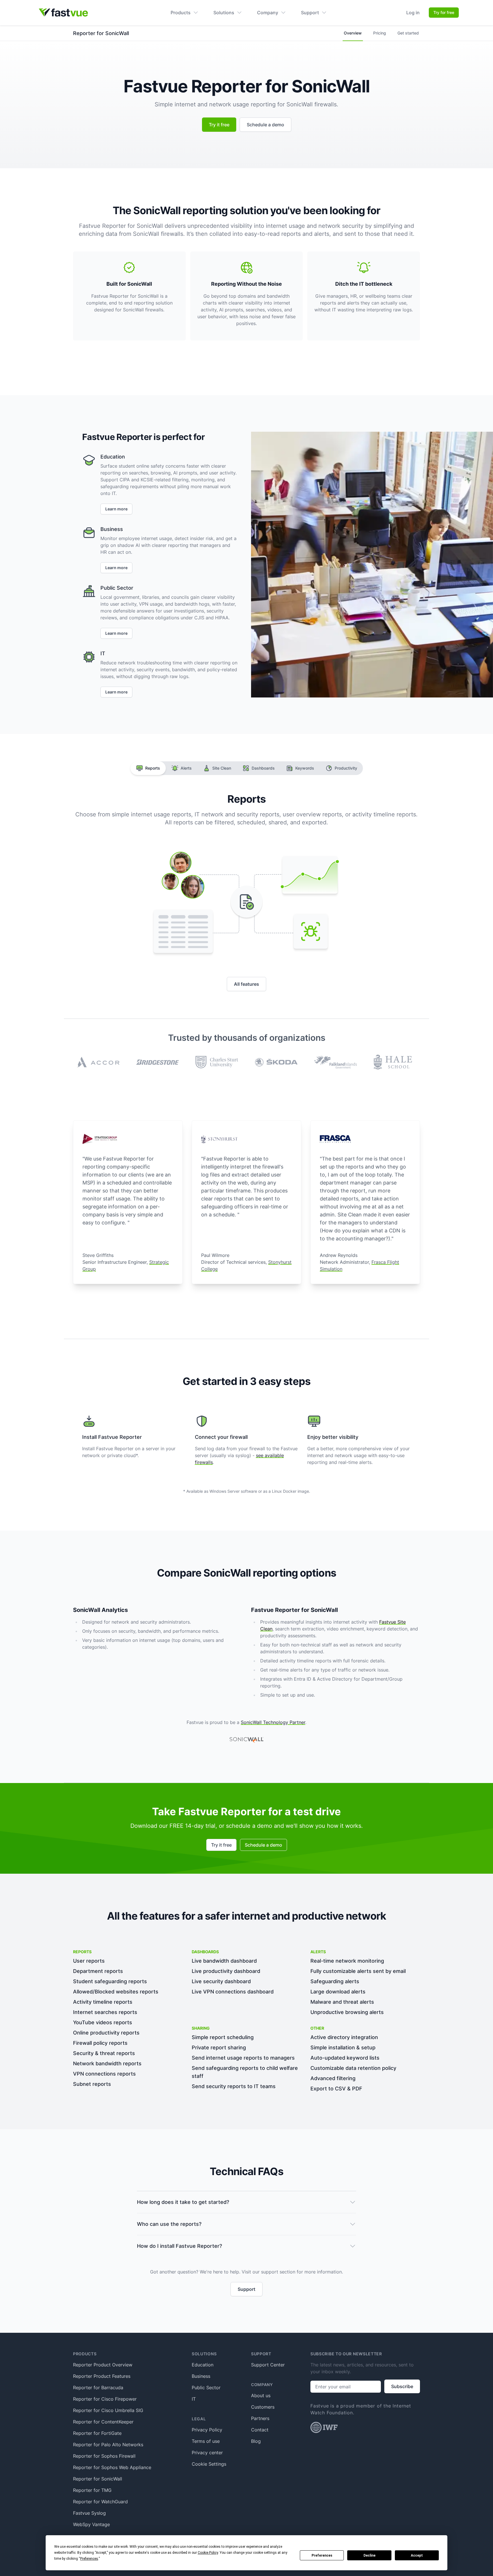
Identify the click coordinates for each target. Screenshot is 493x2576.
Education (203, 2365)
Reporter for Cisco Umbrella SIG (108, 2410)
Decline (369, 2555)
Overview (353, 33)
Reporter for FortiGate (97, 2433)
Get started (408, 33)
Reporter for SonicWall (98, 2479)
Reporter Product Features (102, 2376)
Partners (260, 2418)
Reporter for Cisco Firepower (105, 2399)
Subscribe (402, 2386)
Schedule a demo (265, 125)
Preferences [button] (89, 2559)
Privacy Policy (207, 2430)
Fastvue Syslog (89, 2513)
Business (201, 2376)
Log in (413, 13)
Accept (417, 2555)
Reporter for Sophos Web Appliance (112, 2467)
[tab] (148, 768)
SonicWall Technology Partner (273, 1722)
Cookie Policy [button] (208, 2553)
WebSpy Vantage (91, 2524)
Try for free (444, 12)
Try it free (219, 125)
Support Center (268, 2365)
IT (194, 2399)
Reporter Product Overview (103, 2365)
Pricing (380, 33)
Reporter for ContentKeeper (103, 2422)
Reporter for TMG (92, 2490)
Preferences (322, 2555)
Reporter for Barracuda (98, 2388)
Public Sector (206, 2388)
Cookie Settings (209, 2464)
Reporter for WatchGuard (100, 2502)
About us (261, 2396)
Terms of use (206, 2441)
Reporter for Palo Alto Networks (108, 2445)
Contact (260, 2430)
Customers (263, 2407)
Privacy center (207, 2453)
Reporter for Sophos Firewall (104, 2456)
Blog (256, 2441)
